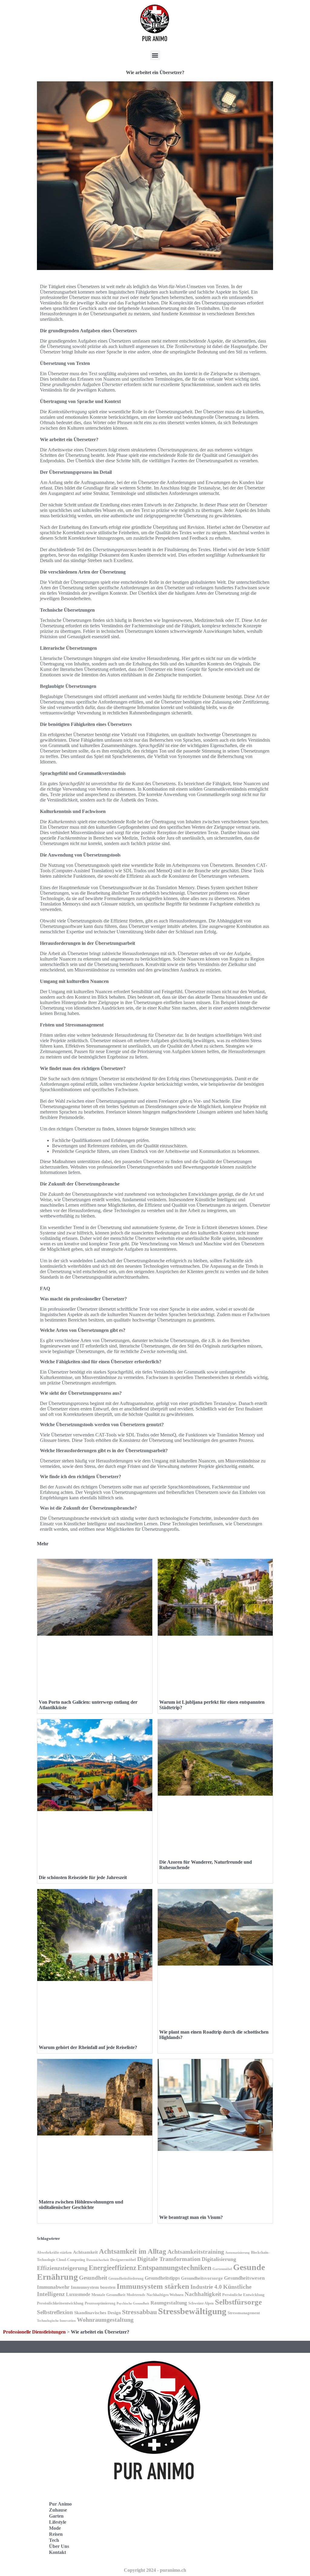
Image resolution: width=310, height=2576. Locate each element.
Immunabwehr (53, 2287)
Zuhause (58, 2510)
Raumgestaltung (169, 2303)
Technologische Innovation (56, 2321)
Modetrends (136, 2295)
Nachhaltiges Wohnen (165, 2295)
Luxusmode (78, 2294)
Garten (56, 2516)
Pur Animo (60, 2504)
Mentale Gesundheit (108, 2295)
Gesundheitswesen (244, 2278)
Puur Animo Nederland (188, 2541)
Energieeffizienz (112, 2268)
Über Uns (59, 2546)
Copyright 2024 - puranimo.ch (155, 2570)
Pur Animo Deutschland (189, 2515)
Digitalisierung (219, 2259)
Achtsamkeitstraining (196, 2252)
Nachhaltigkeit (203, 2294)
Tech (54, 2540)
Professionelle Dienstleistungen (34, 2332)
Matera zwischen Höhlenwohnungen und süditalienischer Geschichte (81, 2205)
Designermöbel (123, 2260)
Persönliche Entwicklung (243, 2295)
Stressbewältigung (192, 2311)
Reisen (56, 2534)
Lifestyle (58, 2522)
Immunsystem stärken (153, 2286)
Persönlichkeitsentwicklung (60, 2303)
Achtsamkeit (85, 2252)
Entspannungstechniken (174, 2267)
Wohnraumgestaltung (105, 2320)
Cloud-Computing (71, 2260)
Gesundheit (93, 2278)
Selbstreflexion (55, 2312)
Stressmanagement (244, 2313)
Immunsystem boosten (93, 2287)
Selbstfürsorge (238, 2302)
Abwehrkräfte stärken (54, 2252)
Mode (55, 2528)
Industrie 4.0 (206, 2287)
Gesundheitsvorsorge (202, 2278)
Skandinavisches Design (97, 2313)
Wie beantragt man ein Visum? (191, 2217)
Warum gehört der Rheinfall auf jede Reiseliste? (88, 2047)
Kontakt (58, 2552)
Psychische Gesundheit (133, 2303)
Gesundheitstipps (162, 2278)
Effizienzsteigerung (62, 2268)
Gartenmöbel (222, 2269)
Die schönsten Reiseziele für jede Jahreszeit (83, 1877)
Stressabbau (139, 2312)
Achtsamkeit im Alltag (133, 2251)
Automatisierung (237, 2253)
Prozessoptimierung (100, 2303)
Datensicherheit (98, 2260)
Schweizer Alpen (201, 2303)
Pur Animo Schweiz (184, 2528)
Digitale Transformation (169, 2259)
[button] (155, 55)
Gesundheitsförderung (126, 2278)
